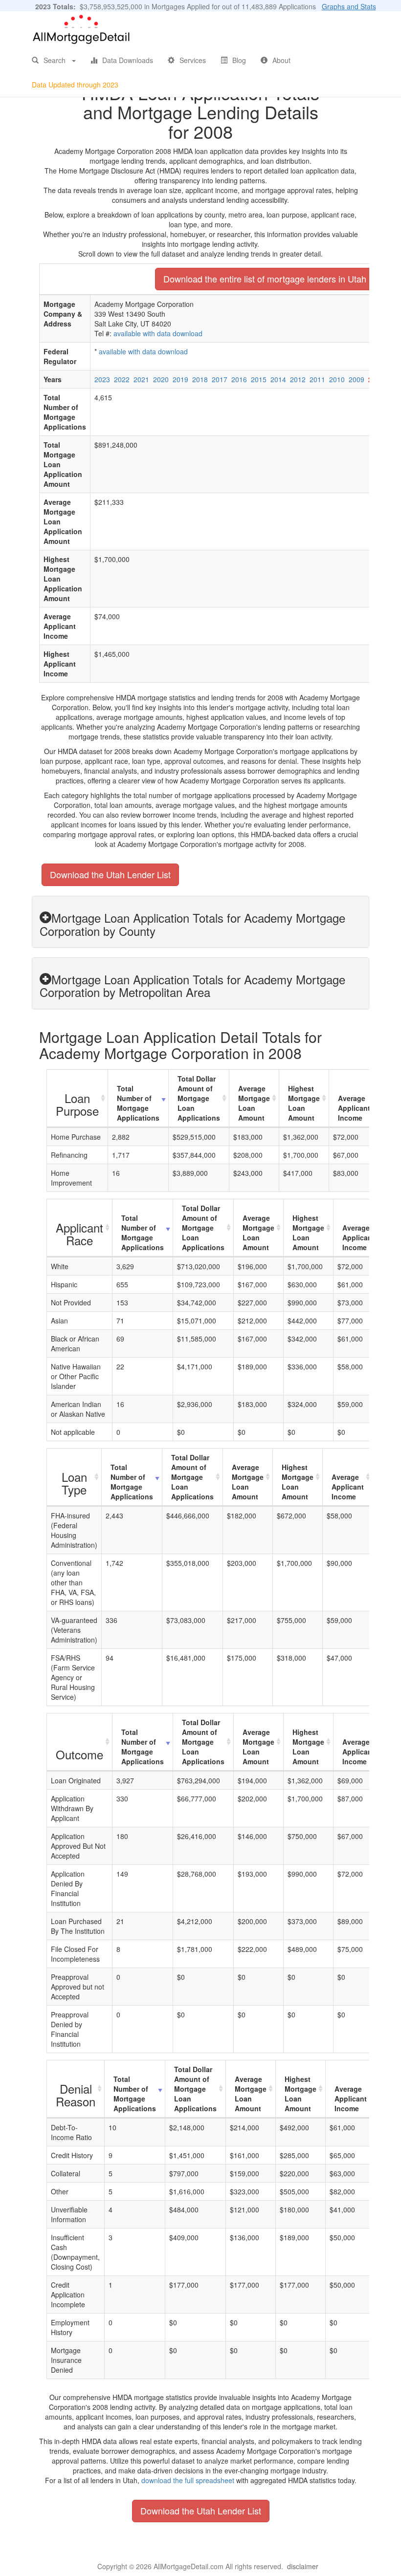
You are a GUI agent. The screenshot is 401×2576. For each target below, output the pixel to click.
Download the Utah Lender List (110, 874)
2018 (200, 379)
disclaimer (303, 2566)
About (281, 60)
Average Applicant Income (354, 1108)
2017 (220, 379)
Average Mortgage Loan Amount (254, 1103)
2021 (141, 379)
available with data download (158, 333)
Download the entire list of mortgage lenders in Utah (265, 279)
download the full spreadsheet (188, 2480)
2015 (259, 379)
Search (55, 60)
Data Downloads (128, 60)
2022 (122, 379)
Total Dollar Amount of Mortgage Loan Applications (199, 1098)
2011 (317, 379)
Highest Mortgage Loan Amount (304, 1103)
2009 (356, 379)
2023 (102, 379)
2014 (278, 379)
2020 (161, 379)
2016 (239, 379)
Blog (239, 60)
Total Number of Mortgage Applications (138, 1103)
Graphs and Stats (349, 6)
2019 (180, 379)
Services (193, 60)
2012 (298, 379)
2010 (337, 379)
